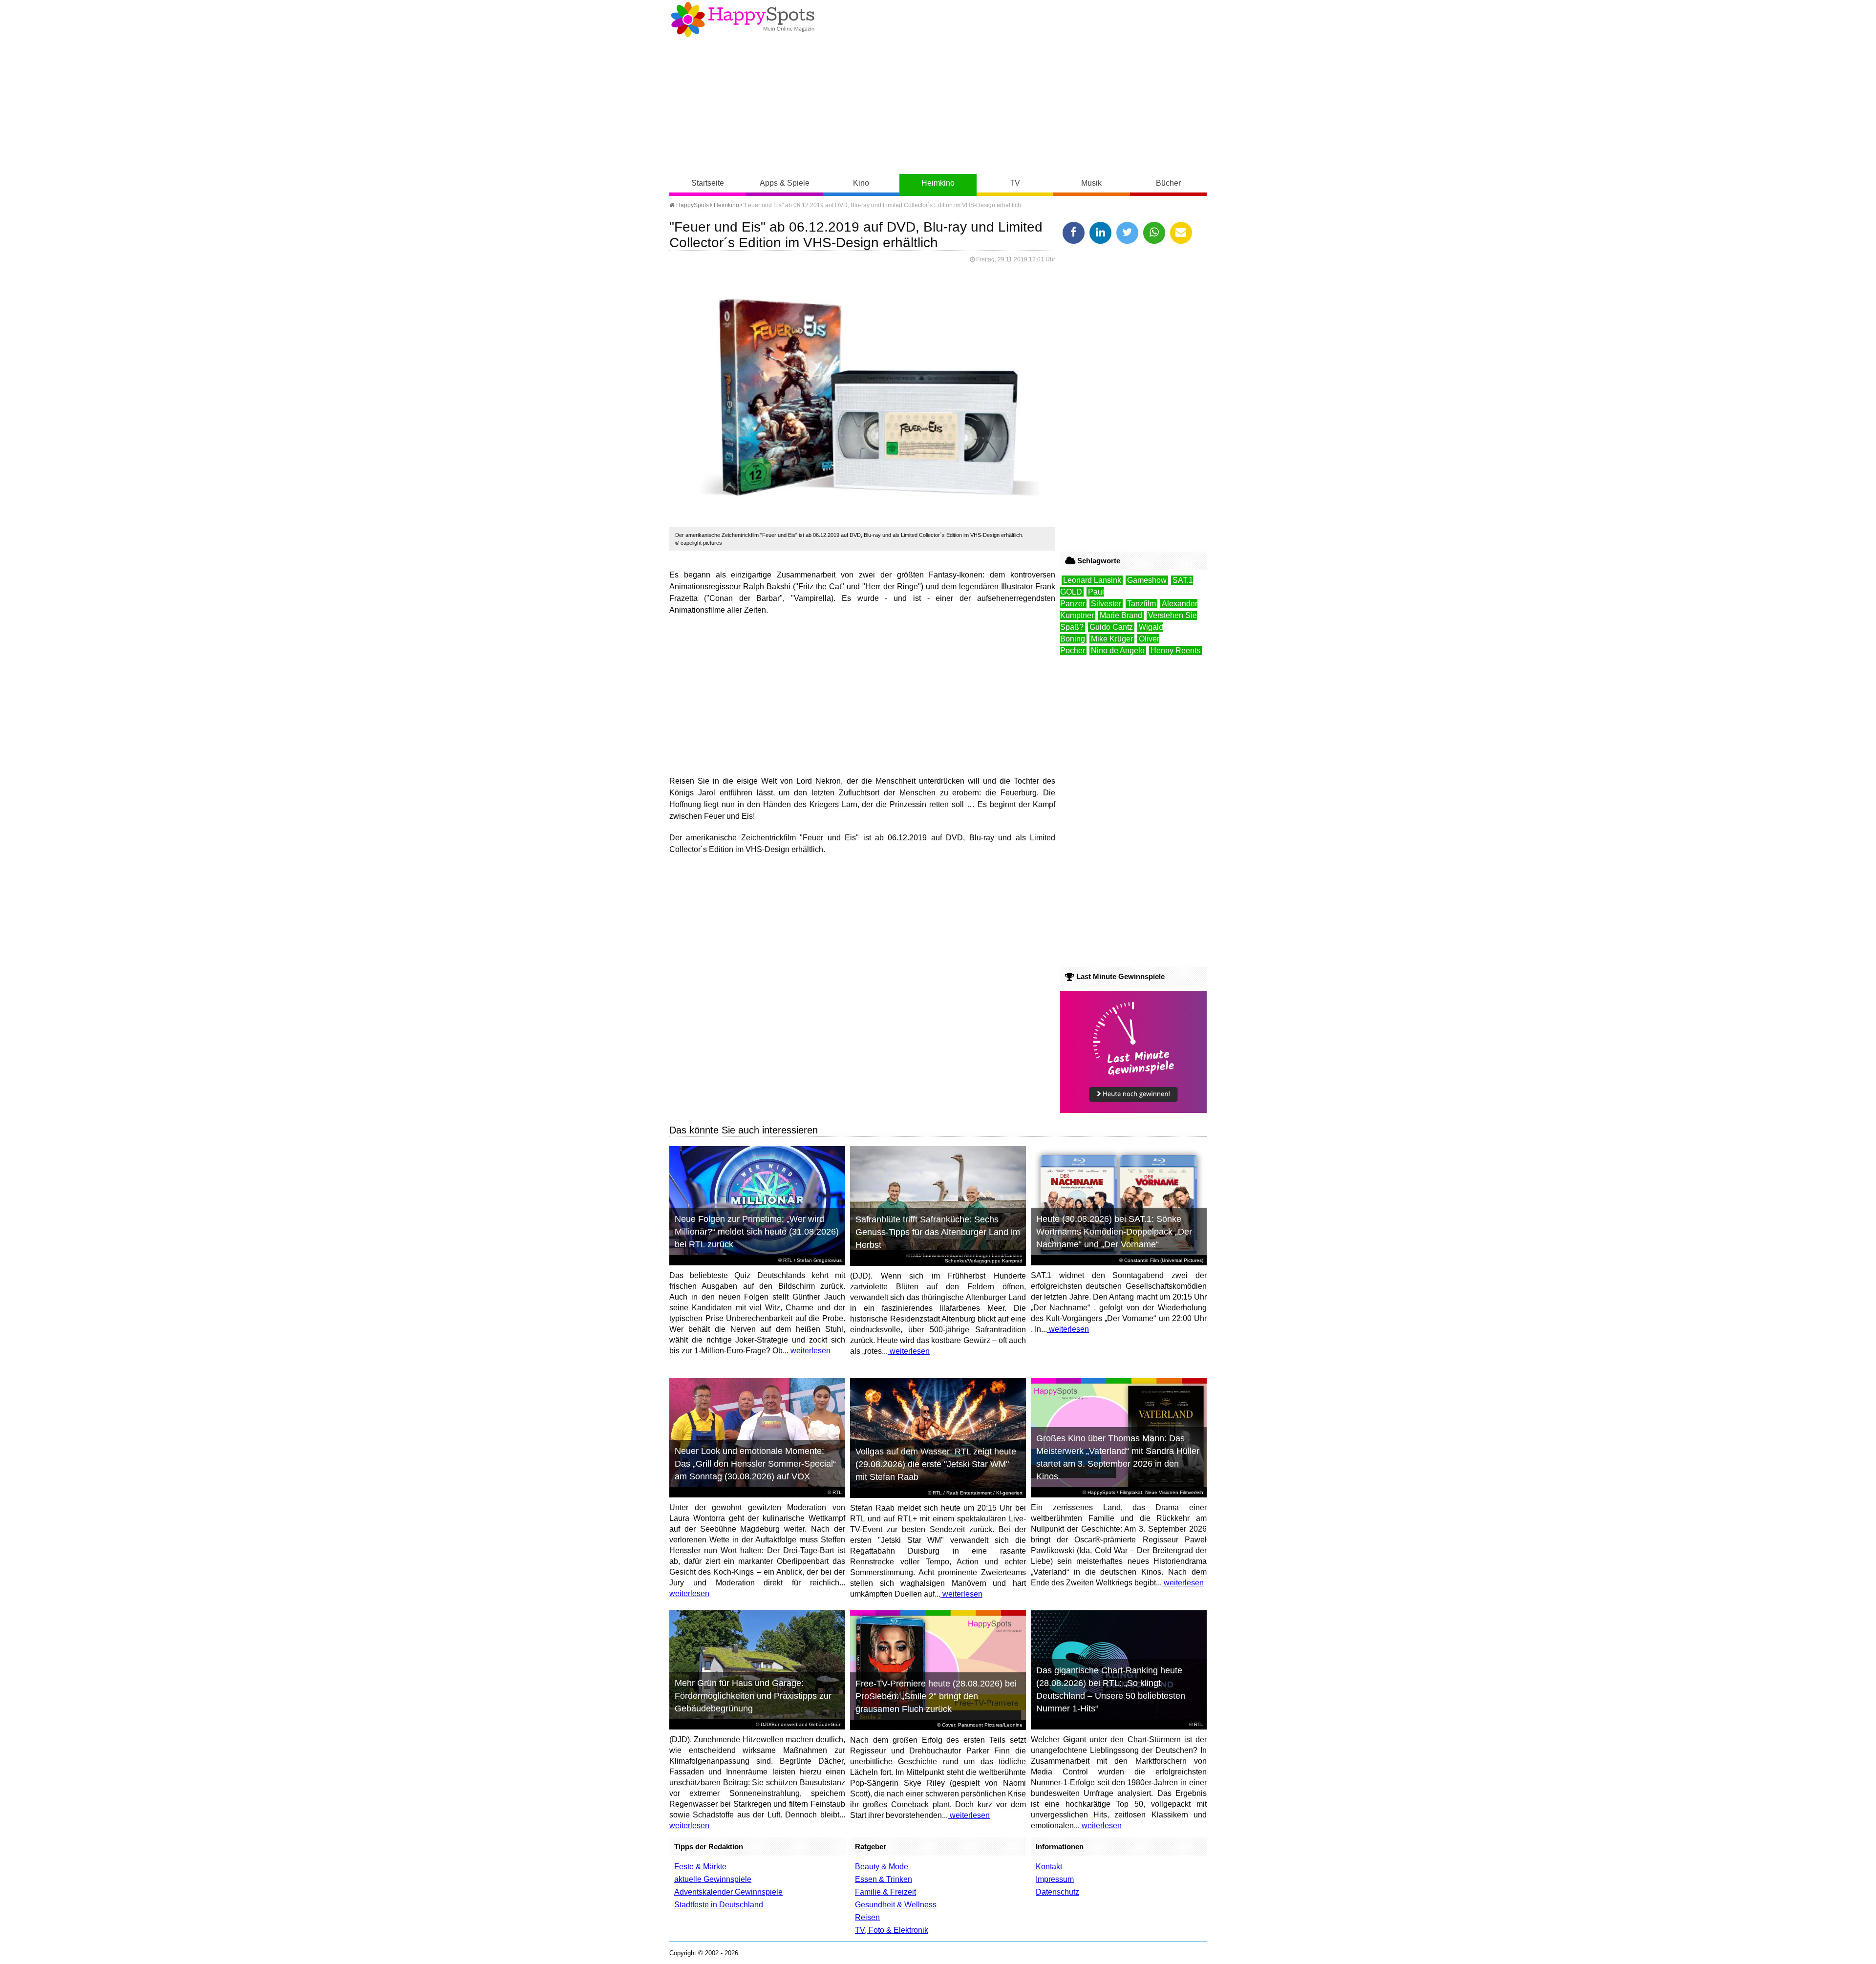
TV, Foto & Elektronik (892, 1930)
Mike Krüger (1112, 639)
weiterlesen (810, 1351)
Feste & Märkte (700, 1867)
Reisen (867, 1917)
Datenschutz (1057, 1892)
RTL (788, 1260)
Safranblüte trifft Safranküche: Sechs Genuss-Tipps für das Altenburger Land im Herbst (938, 1232)
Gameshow (1147, 580)
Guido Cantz (1111, 627)
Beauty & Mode (882, 1867)
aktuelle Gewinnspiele (713, 1879)
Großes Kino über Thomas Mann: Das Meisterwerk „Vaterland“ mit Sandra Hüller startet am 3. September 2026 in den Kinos (1118, 1457)
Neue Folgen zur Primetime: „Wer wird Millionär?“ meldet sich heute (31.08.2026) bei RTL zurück (757, 1232)
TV (1015, 183)
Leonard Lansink (1092, 580)
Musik (1091, 183)
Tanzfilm (1141, 604)
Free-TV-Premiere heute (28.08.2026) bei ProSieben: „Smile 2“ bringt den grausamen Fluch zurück (936, 1696)
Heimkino (938, 183)
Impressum (1055, 1879)
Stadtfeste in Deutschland (719, 1905)
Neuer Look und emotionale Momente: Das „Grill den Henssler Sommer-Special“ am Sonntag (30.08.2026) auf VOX (755, 1464)
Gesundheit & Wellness (896, 1905)
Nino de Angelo (1118, 651)
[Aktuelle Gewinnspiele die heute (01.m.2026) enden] (1133, 1110)
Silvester (1106, 604)
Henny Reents (1175, 651)
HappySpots (692, 205)
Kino (861, 183)
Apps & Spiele (785, 183)
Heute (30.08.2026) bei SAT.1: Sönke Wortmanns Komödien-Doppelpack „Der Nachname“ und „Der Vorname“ (1114, 1232)
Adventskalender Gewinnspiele (728, 1892)
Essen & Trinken (884, 1879)
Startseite (708, 183)
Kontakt (1049, 1867)
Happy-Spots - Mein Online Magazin (743, 20)
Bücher (1168, 183)
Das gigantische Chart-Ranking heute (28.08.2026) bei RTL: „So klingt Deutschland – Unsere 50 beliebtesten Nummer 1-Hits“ (1111, 1689)
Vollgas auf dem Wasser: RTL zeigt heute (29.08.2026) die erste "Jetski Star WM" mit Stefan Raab (936, 1464)
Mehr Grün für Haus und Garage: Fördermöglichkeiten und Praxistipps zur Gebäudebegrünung (753, 1696)
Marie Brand (1121, 615)
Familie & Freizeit (885, 1892)
